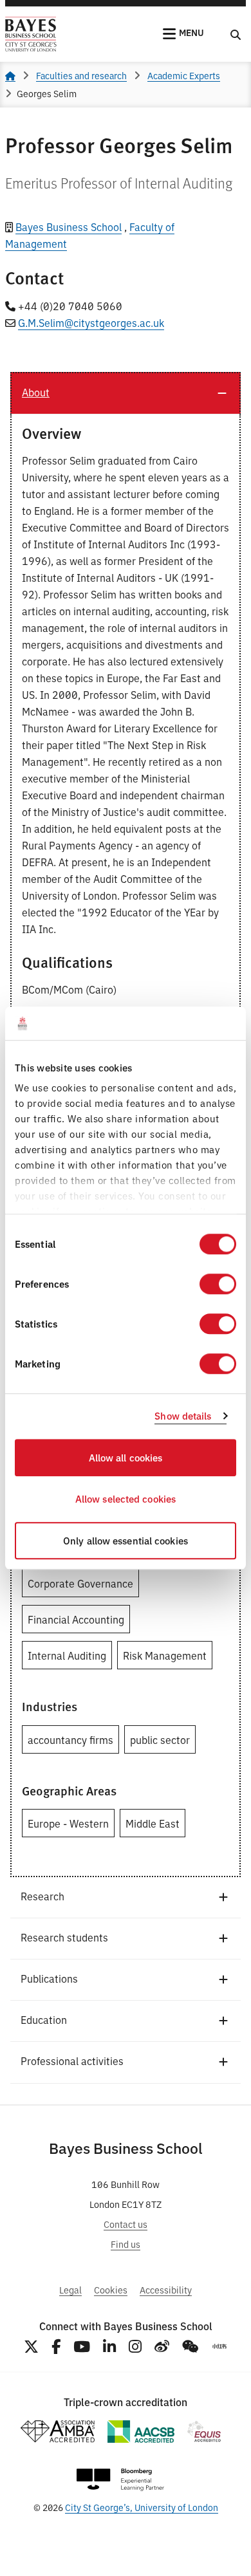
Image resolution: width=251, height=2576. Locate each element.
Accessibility (166, 2289)
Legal (70, 2289)
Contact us (126, 2224)
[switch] (218, 1284)
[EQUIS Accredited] (204, 2432)
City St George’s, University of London (142, 2507)
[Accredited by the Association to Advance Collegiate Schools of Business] (141, 2432)
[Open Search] (236, 34)
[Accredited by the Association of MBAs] (57, 2432)
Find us (126, 2244)
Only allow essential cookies (126, 1540)
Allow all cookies (126, 1457)
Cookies (111, 2289)
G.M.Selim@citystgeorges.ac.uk (91, 322)
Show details (183, 1416)
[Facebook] (56, 2347)
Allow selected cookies (126, 1499)
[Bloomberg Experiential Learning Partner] (120, 2480)
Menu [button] (191, 32)
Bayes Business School (69, 227)
